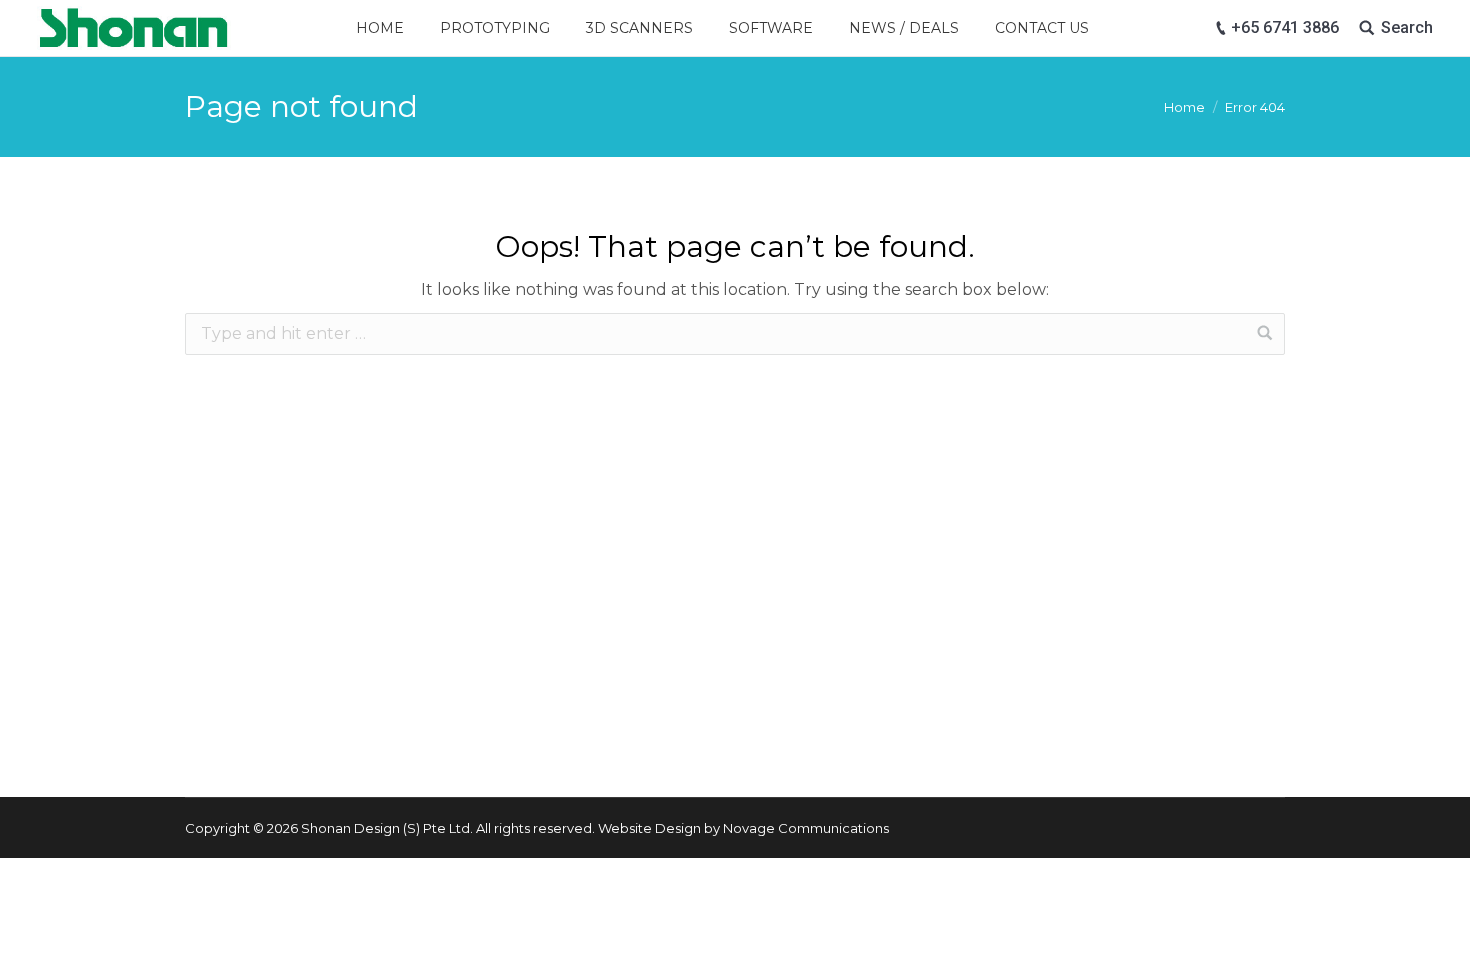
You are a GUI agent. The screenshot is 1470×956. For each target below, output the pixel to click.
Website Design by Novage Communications (743, 828)
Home (1184, 107)
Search (1407, 27)
